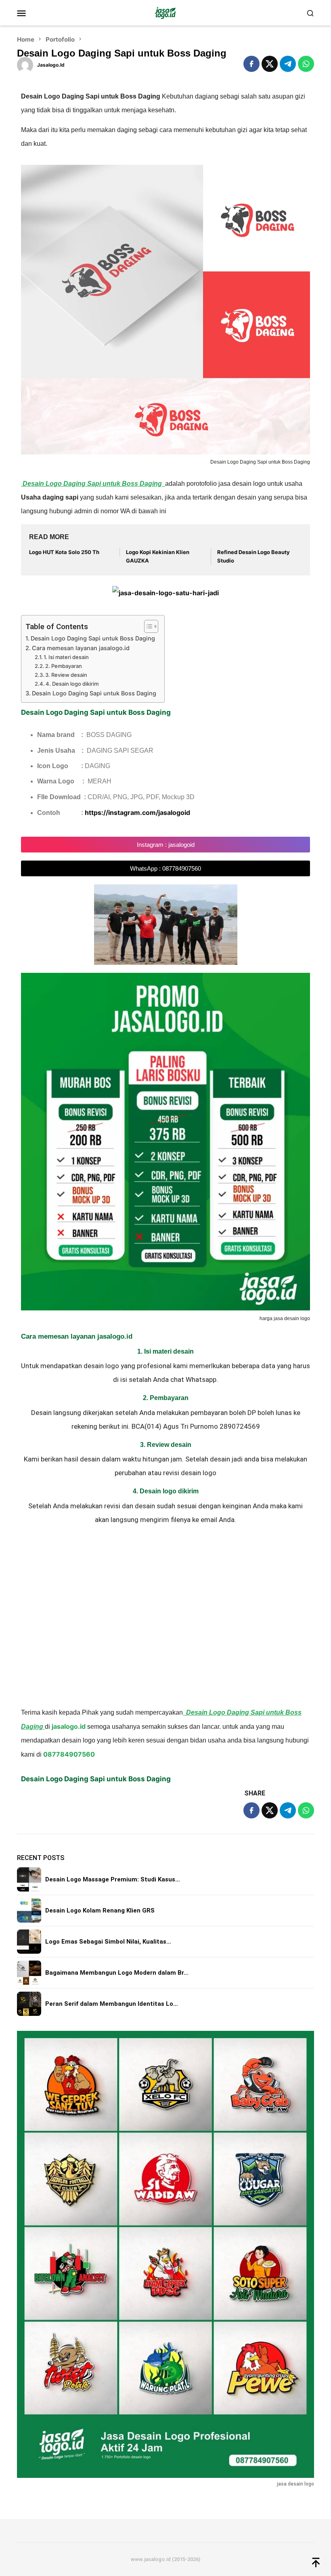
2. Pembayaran (64, 666)
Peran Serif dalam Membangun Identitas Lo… (112, 2004)
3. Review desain (66, 675)
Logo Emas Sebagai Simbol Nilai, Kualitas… (108, 1942)
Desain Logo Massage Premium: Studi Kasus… (113, 1879)
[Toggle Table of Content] (147, 626)
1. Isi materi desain (66, 657)
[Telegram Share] (288, 64)
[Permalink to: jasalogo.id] (25, 64)
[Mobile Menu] (31, 13)
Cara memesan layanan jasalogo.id (81, 648)
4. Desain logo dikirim (72, 684)
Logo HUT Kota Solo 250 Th (64, 552)
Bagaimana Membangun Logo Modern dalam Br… (117, 1973)
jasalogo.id (69, 1726)
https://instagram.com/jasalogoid (137, 812)
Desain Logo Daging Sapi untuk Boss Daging (93, 638)
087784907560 (69, 1754)
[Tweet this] (270, 64)
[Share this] (251, 64)
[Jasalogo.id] (165, 13)
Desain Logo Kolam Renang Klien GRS (100, 1910)
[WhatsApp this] (306, 64)
